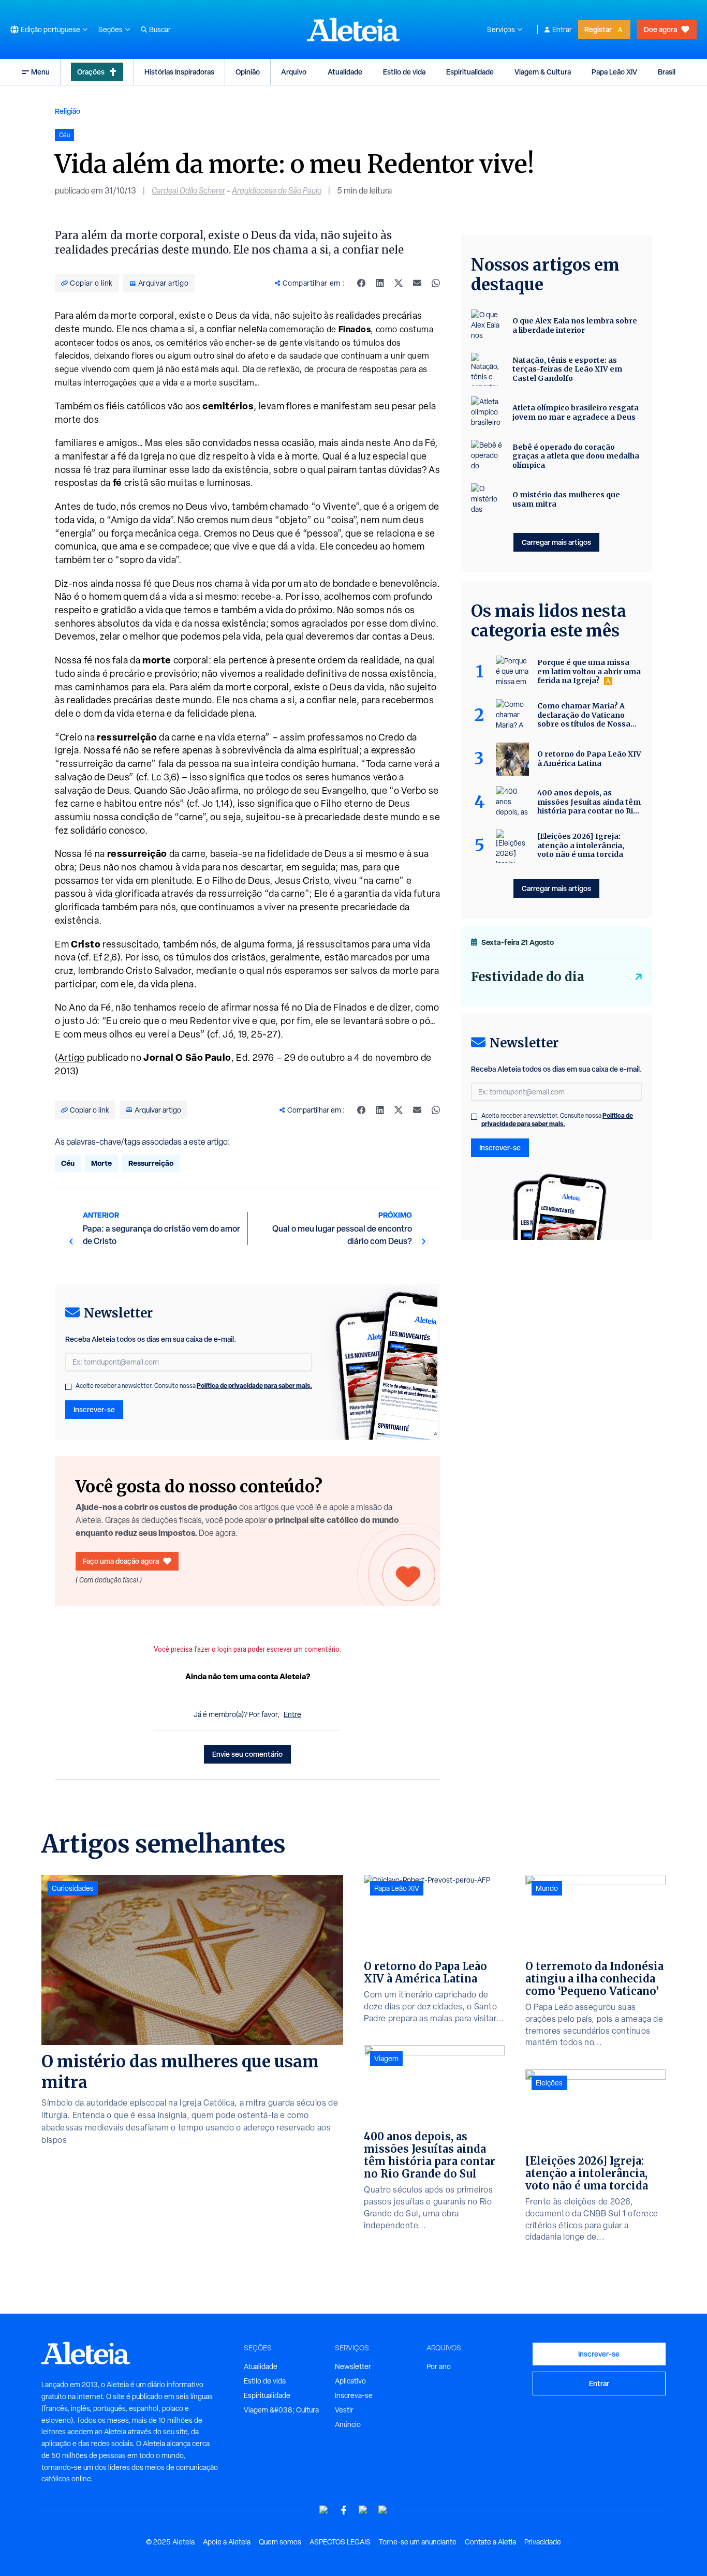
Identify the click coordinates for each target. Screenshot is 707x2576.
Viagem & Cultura (543, 72)
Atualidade (345, 72)
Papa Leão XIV (614, 72)
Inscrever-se (94, 1409)
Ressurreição (151, 1163)
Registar (598, 29)
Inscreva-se (354, 2395)
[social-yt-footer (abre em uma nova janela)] (324, 2510)
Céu (68, 1163)
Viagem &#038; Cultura (281, 2410)
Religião (68, 111)
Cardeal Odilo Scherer (188, 191)
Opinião (248, 72)
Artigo (71, 1057)
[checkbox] (68, 1387)
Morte (101, 1163)
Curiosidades (73, 1888)
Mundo (547, 1888)
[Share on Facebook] (361, 283)
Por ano (439, 2366)
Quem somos (280, 2542)
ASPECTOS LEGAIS (340, 2542)
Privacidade (543, 2542)
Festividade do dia (528, 977)
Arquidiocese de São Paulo (277, 191)
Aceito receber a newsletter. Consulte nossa (194, 1386)
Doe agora (660, 29)
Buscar (160, 29)
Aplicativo (350, 2381)
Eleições (549, 2083)
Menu (40, 72)
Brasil (667, 72)
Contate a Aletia (490, 2542)
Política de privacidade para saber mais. (254, 1386)
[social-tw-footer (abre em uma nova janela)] (363, 2510)
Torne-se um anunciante (418, 2542)
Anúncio (348, 2424)
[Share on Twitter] (399, 283)
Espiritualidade (470, 72)
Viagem (386, 2059)
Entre (292, 1714)
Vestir (344, 2410)
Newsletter (353, 2366)
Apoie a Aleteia (227, 2542)
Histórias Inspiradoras (179, 72)
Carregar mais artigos (556, 542)
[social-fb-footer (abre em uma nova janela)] (344, 2510)
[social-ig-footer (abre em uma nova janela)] (383, 2510)
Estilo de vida (404, 72)
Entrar (562, 29)
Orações (91, 72)
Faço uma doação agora (121, 1561)
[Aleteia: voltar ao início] (353, 29)
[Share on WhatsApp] (436, 283)
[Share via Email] (417, 283)
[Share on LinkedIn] (380, 283)
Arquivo (294, 72)
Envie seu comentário (247, 1754)
